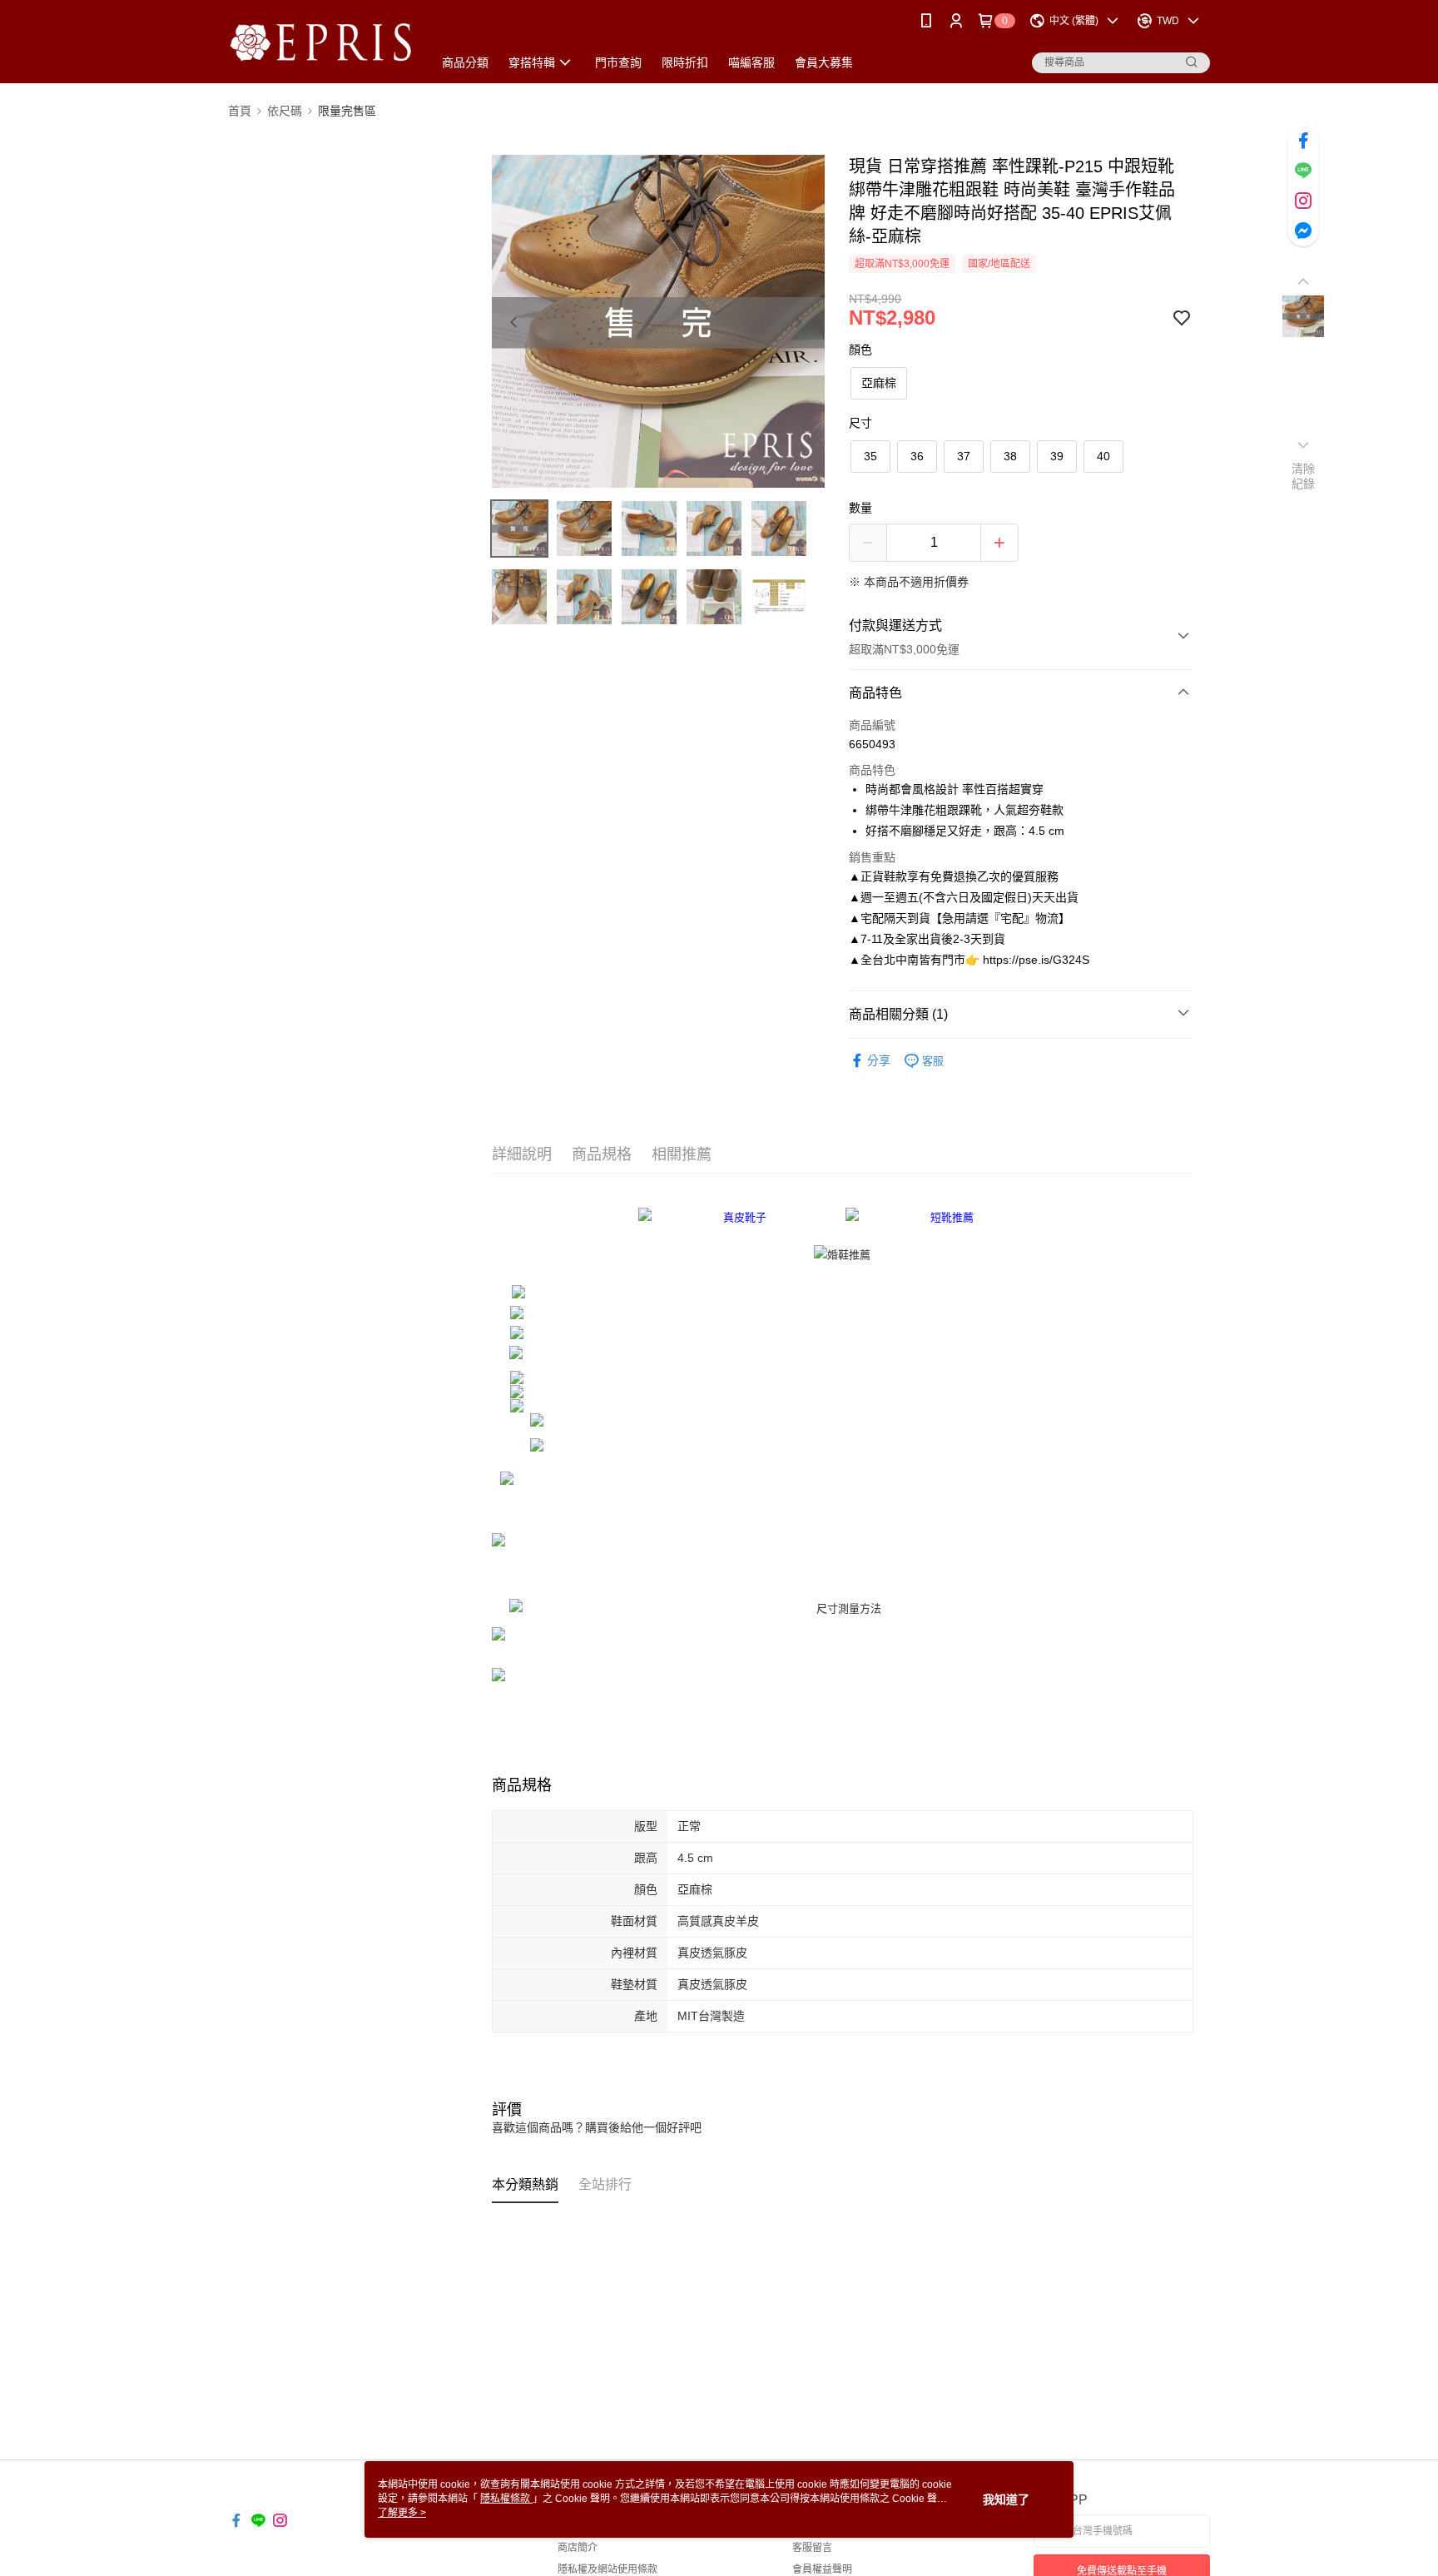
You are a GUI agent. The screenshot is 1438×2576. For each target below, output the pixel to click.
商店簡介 (578, 2548)
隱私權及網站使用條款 (607, 2569)
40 (1103, 456)
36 (917, 456)
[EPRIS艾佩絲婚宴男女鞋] (320, 44)
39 (1057, 456)
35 (870, 456)
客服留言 (812, 2548)
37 (964, 456)
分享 (879, 1060)
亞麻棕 (879, 383)
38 (1010, 456)
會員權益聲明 (822, 2569)
